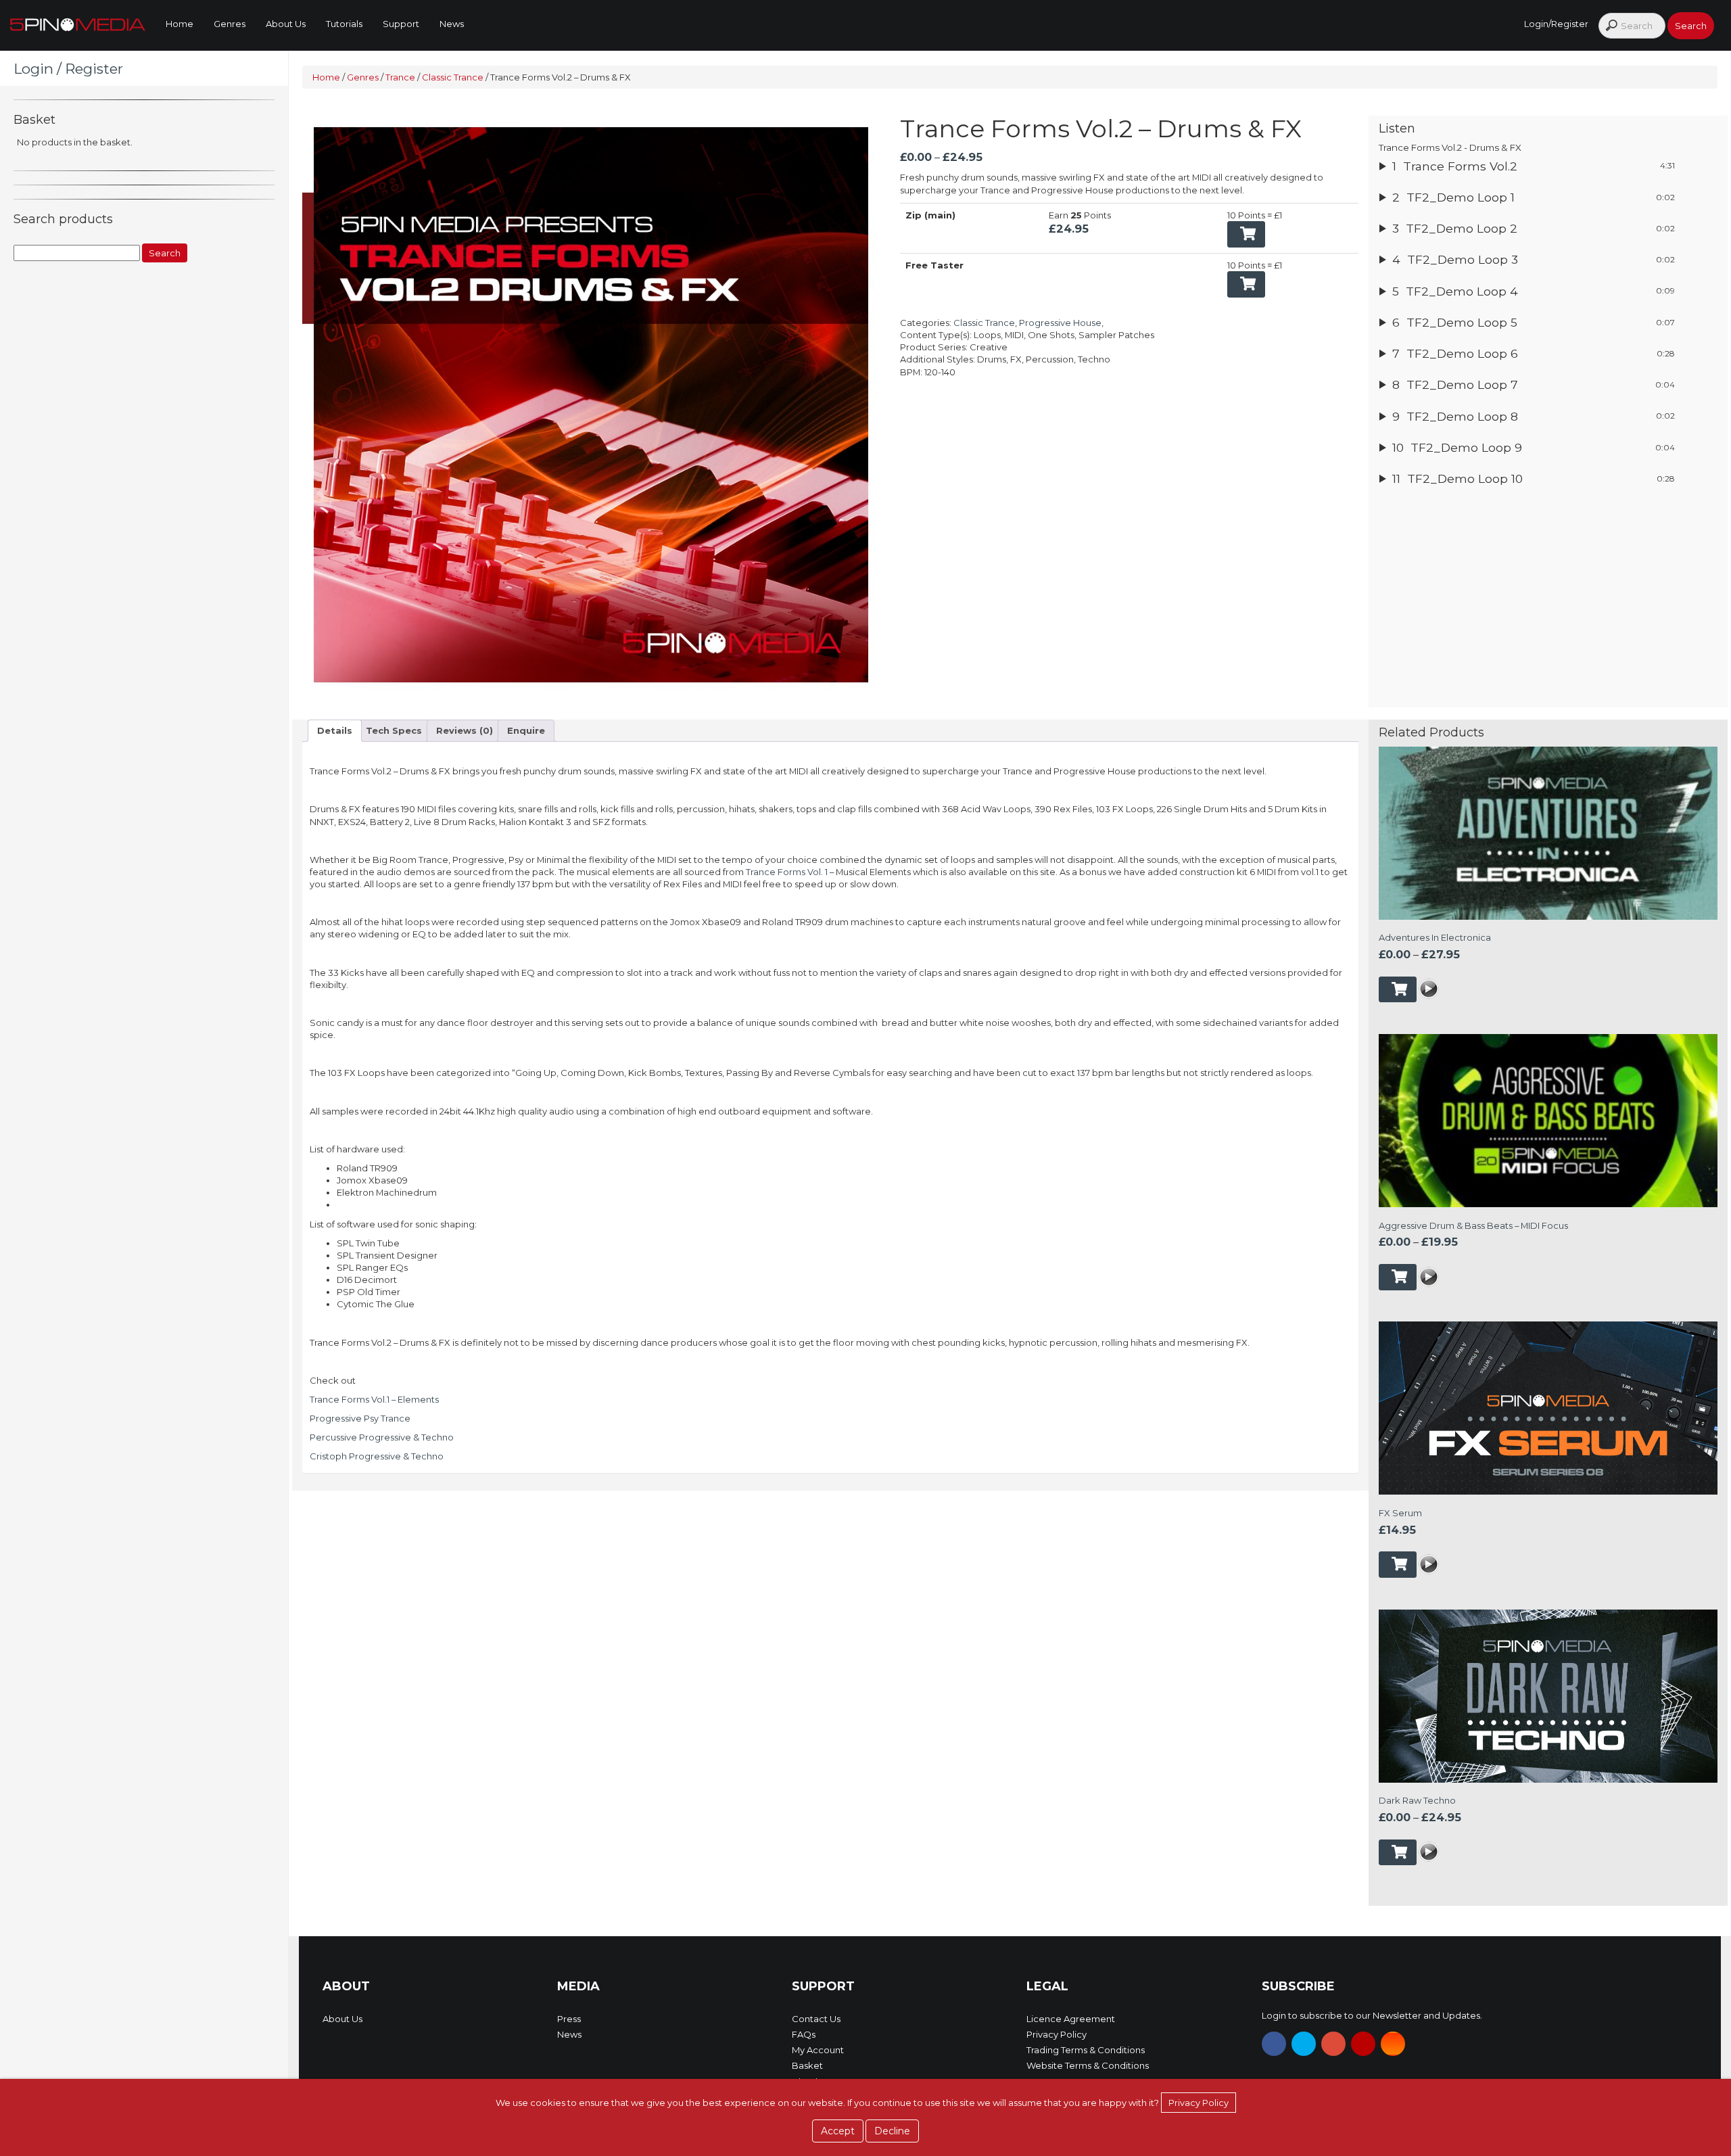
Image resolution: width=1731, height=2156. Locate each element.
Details (335, 730)
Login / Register (68, 69)
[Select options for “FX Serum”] (1398, 1565)
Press (569, 2019)
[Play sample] (1429, 991)
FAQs (804, 2034)
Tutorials (344, 24)
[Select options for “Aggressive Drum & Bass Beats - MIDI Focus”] (1398, 1277)
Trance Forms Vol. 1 (787, 872)
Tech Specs (394, 730)
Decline (892, 2131)
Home (180, 24)
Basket (807, 2065)
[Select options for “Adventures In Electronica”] (1398, 990)
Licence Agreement (1071, 2019)
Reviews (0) (465, 730)
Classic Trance (453, 77)
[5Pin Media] (78, 24)
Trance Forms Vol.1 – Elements (374, 1399)
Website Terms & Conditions (1088, 2065)
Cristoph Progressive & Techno (377, 1456)
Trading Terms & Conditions (1086, 2050)
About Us (286, 24)
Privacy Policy (1057, 2034)
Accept (838, 2131)
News (452, 24)
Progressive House (1060, 323)
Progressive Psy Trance (360, 1418)
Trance (400, 77)
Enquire (526, 730)
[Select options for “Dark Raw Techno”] (1398, 1853)
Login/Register (1556, 24)
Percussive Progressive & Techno (382, 1437)
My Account (818, 2050)
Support (401, 24)
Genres (230, 24)
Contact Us (816, 2019)
